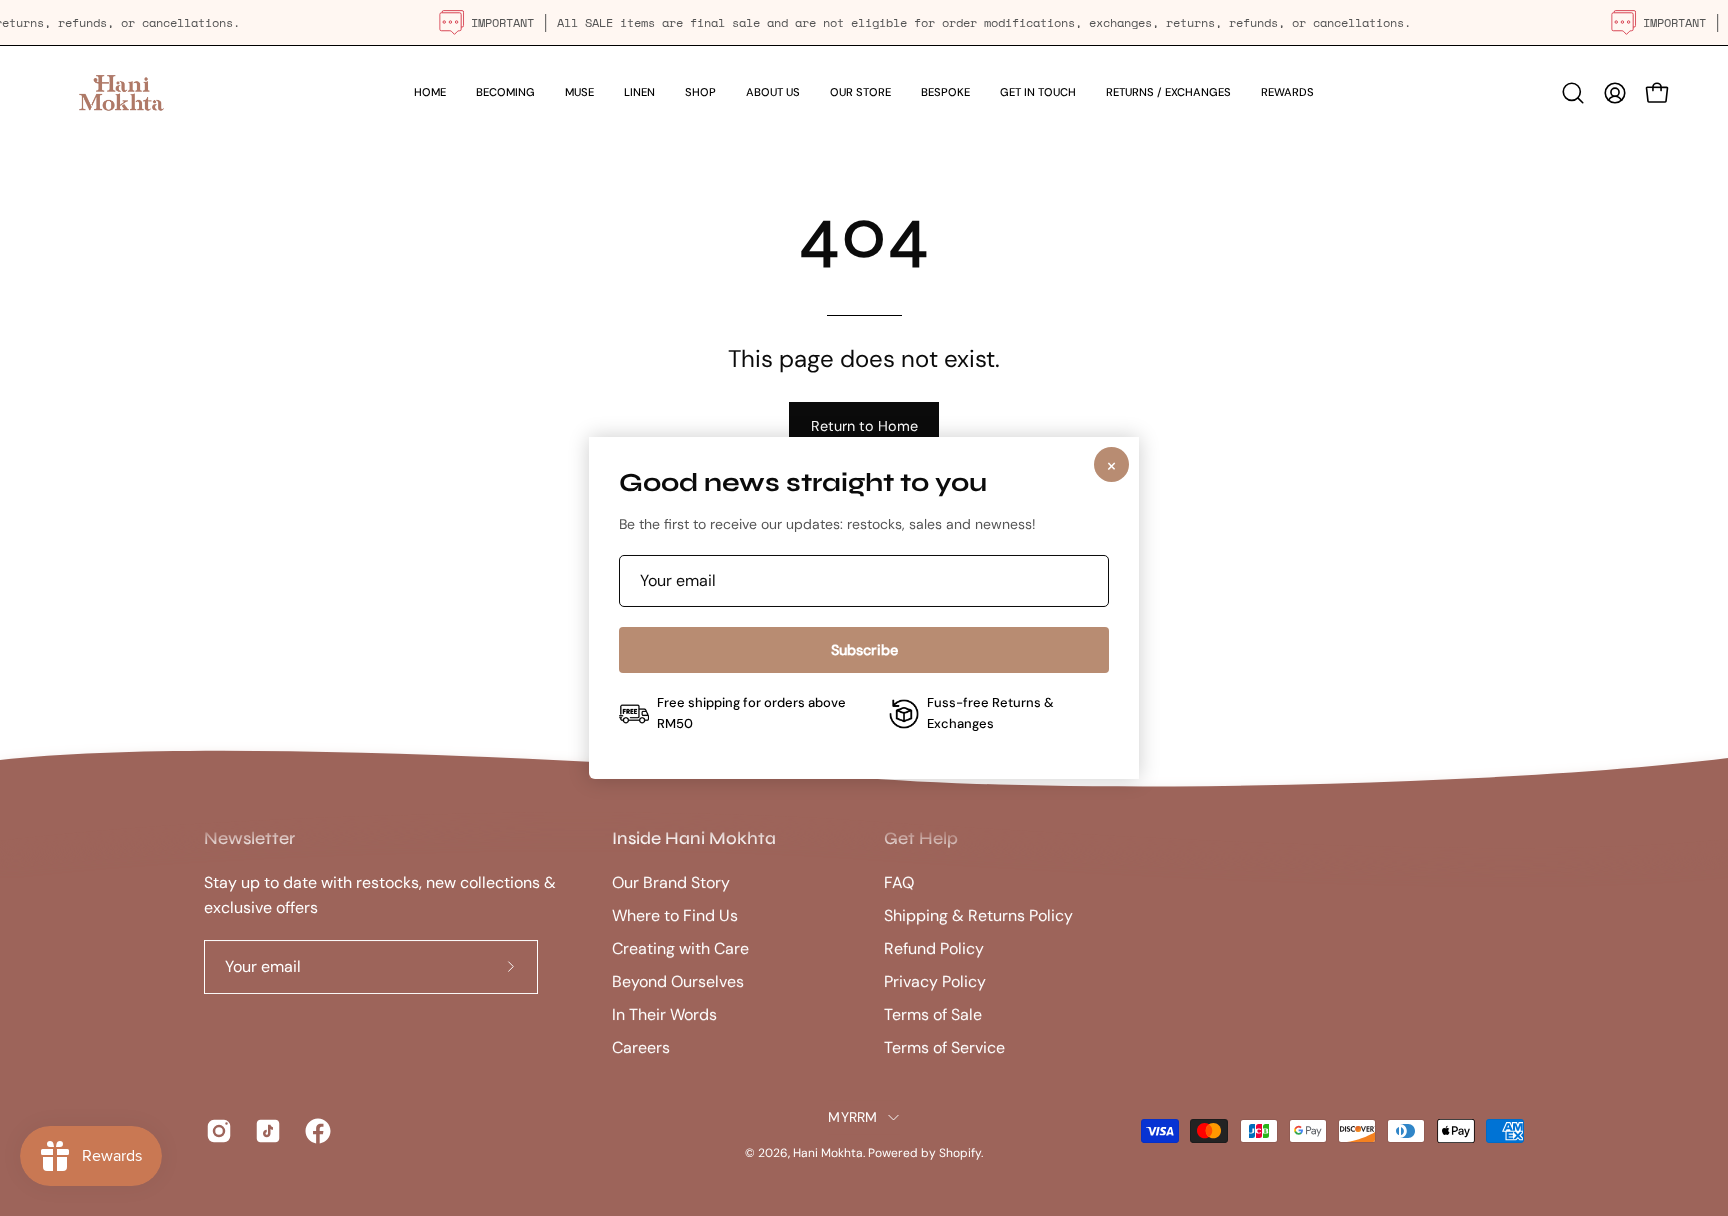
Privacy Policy (935, 981)
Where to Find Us (675, 915)
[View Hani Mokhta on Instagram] (215, 1132)
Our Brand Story (671, 882)
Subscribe (864, 650)
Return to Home (864, 426)
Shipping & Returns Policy (978, 915)
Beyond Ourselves (678, 981)
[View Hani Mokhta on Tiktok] (264, 1132)
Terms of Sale (933, 1014)
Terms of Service (944, 1047)
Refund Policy (934, 948)
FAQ (899, 882)
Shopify (960, 1153)
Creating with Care (680, 948)
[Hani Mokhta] (120, 92)
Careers (641, 1047)
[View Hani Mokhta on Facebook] (314, 1132)
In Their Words (664, 1014)
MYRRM (852, 1117)
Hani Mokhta (828, 1153)
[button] (700, 92)
